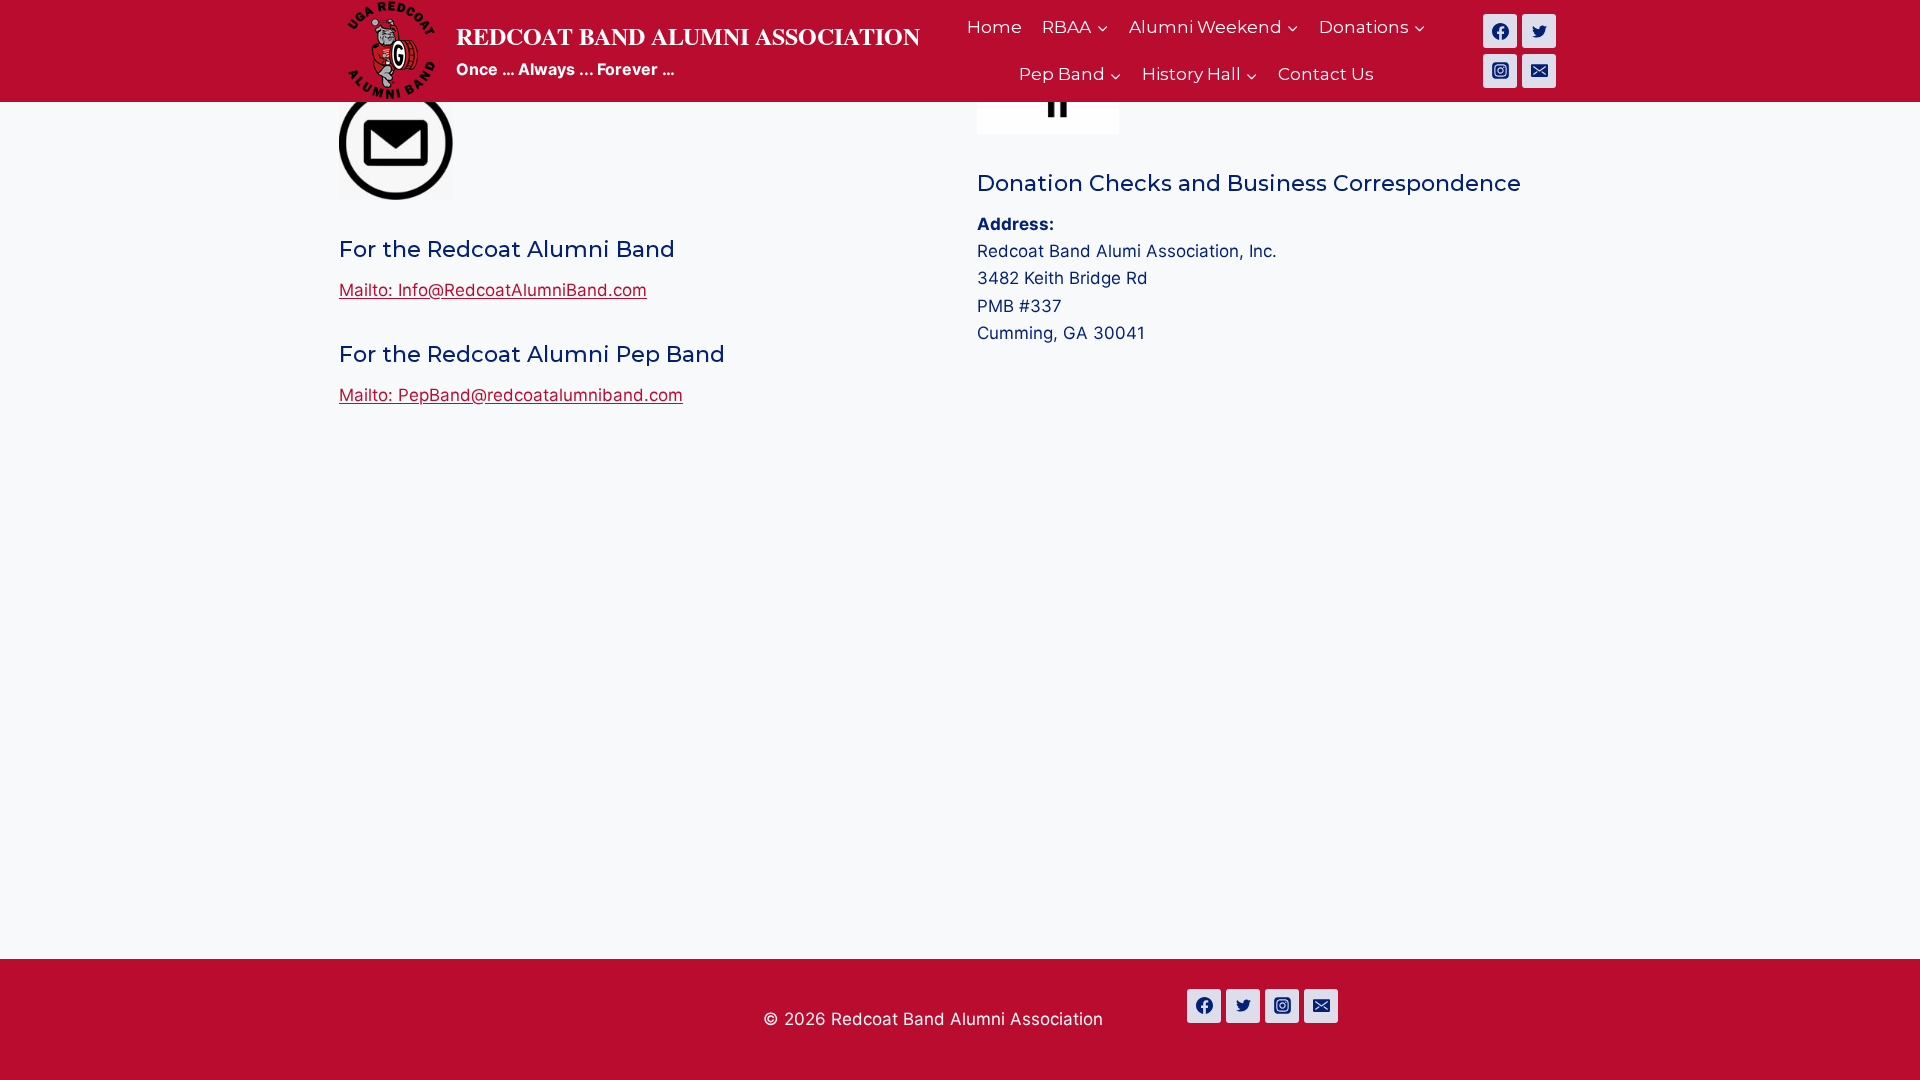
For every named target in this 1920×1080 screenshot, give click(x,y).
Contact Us (1326, 74)
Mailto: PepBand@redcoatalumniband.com (511, 395)
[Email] (1539, 71)
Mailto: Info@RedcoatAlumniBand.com (493, 290)
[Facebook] (1500, 31)
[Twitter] (1539, 31)
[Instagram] (1500, 71)
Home (994, 27)
